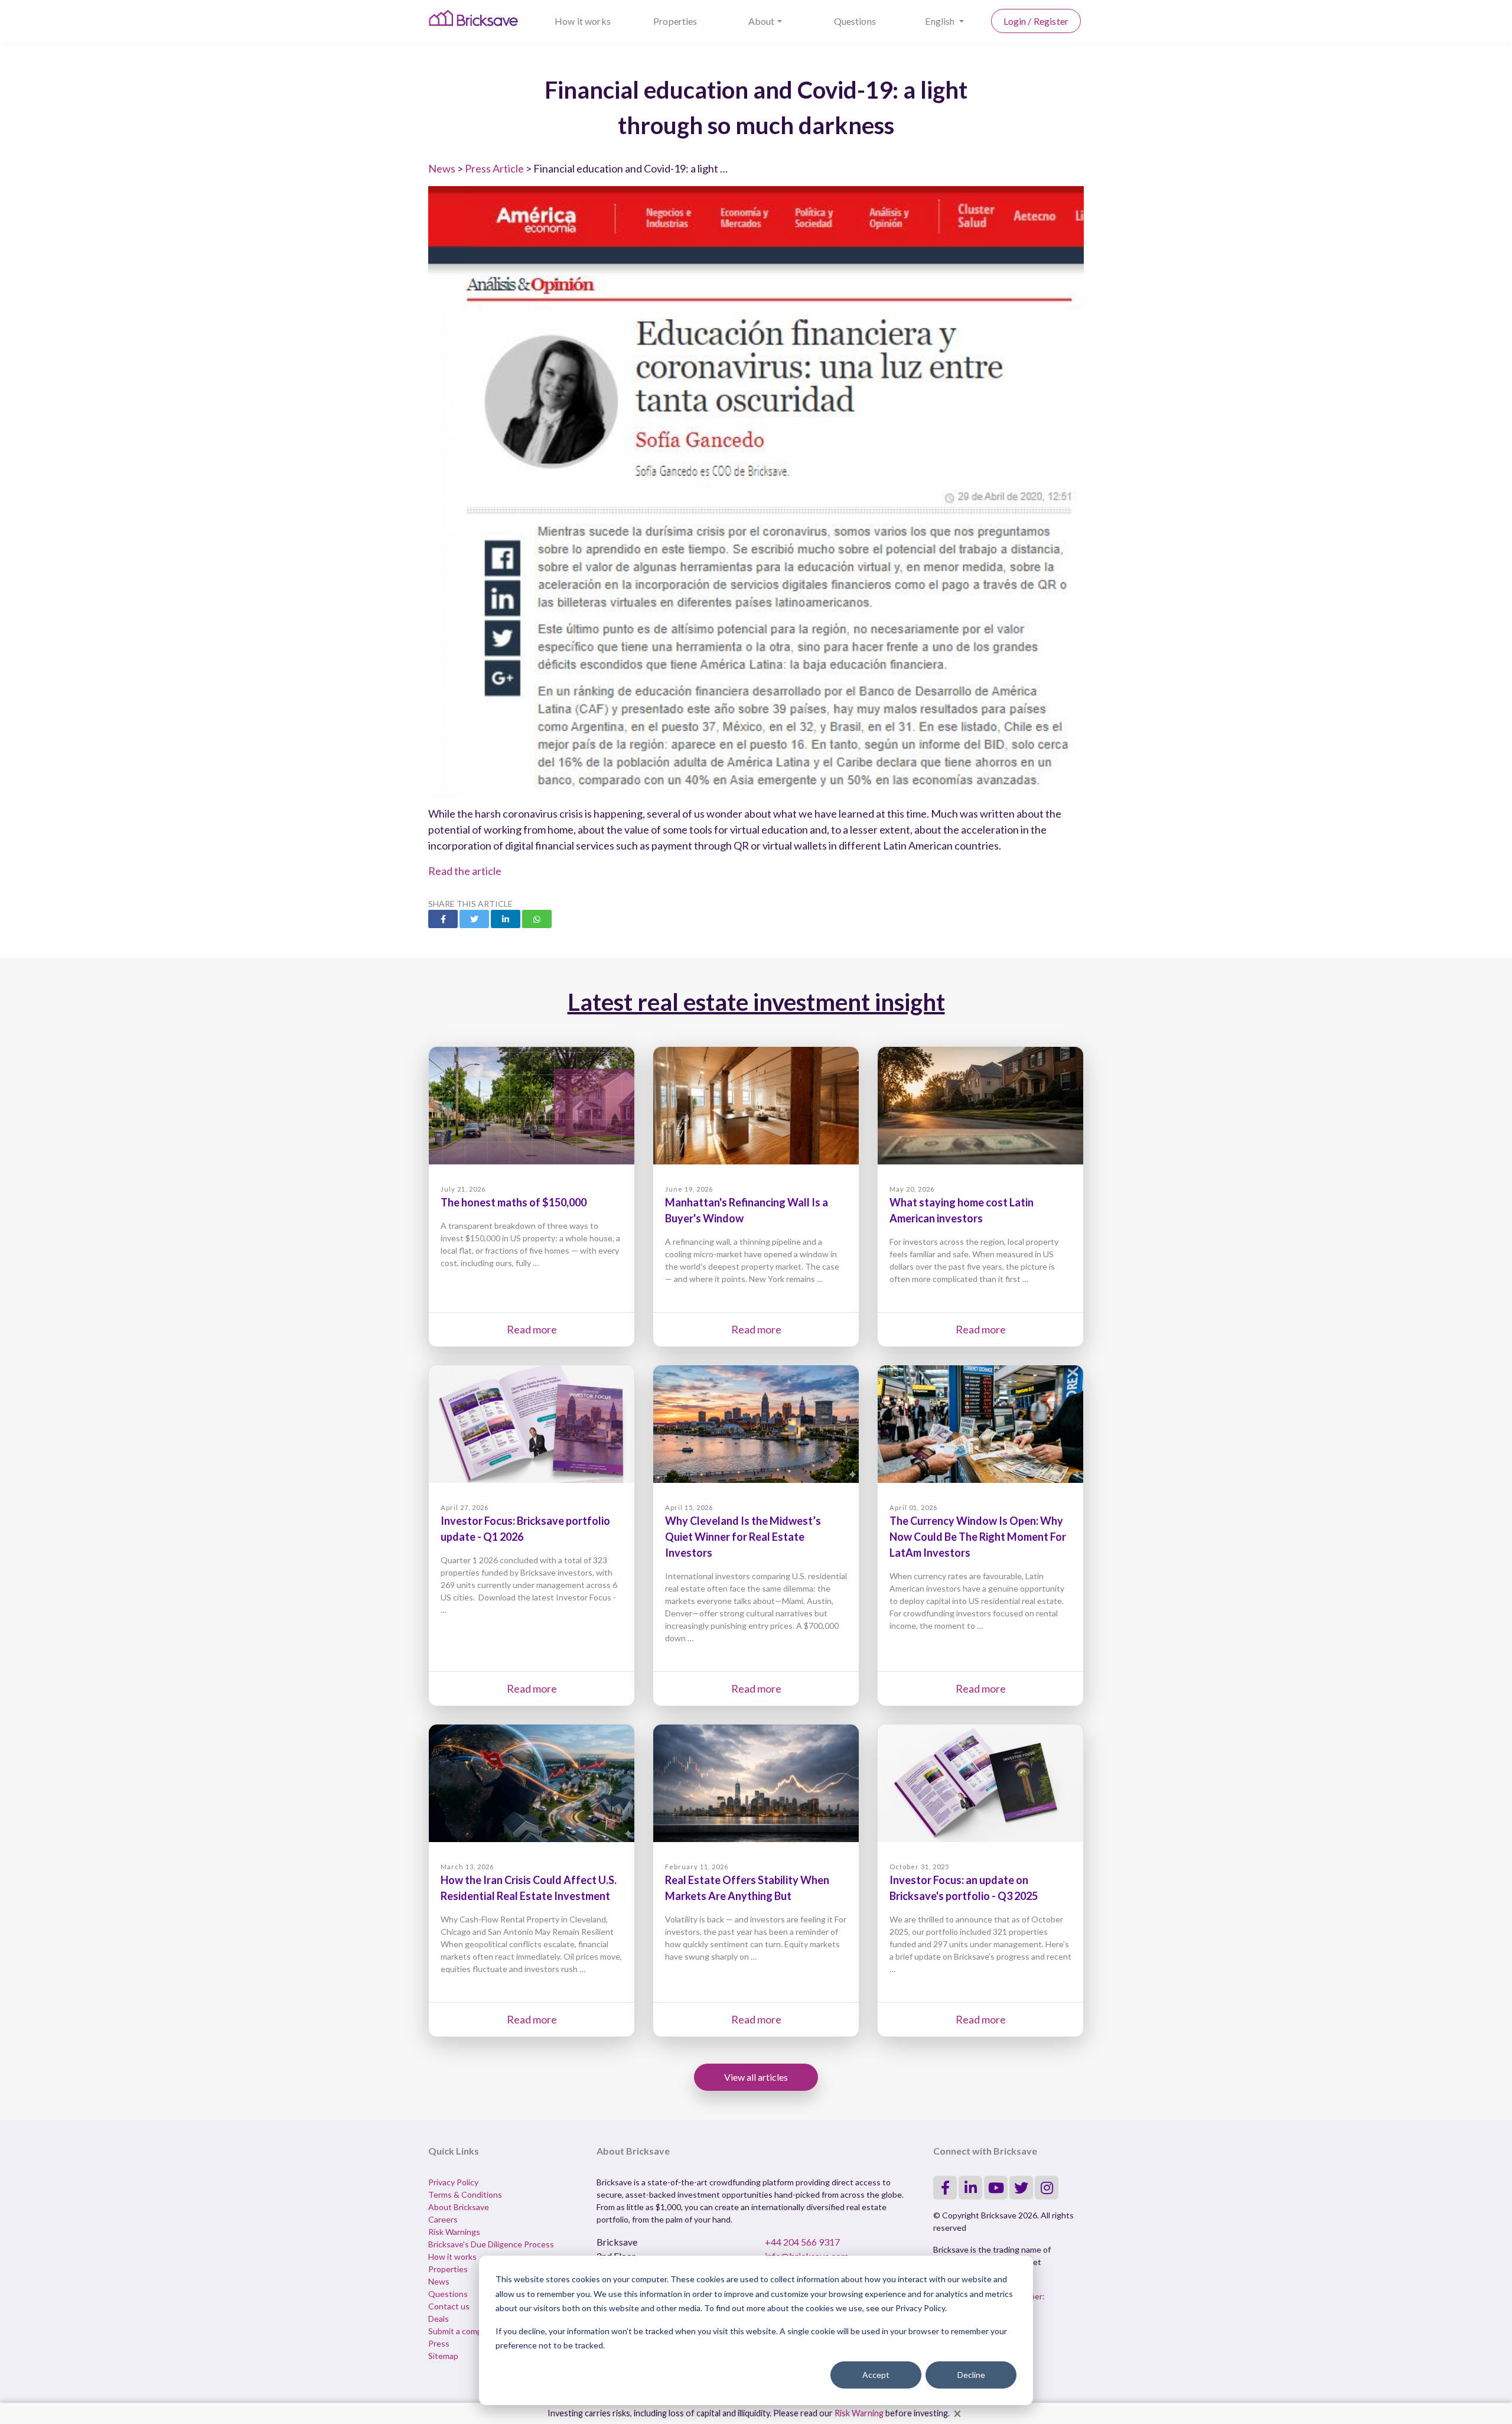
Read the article (465, 871)
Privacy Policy (453, 2182)
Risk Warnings (454, 2232)
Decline (971, 2375)
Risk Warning (859, 2413)
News (442, 168)
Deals (439, 2319)
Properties (675, 21)
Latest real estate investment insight (756, 1002)
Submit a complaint (463, 2331)
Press (439, 2343)
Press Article (494, 168)
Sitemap (443, 2356)
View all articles (756, 2077)
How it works (583, 21)
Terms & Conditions (465, 2194)
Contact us (449, 2306)
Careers (443, 2219)
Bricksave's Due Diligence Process (491, 2244)
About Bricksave (459, 2207)
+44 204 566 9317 (802, 2242)
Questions (855, 21)
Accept (876, 2375)
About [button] (762, 21)
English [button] (941, 21)
